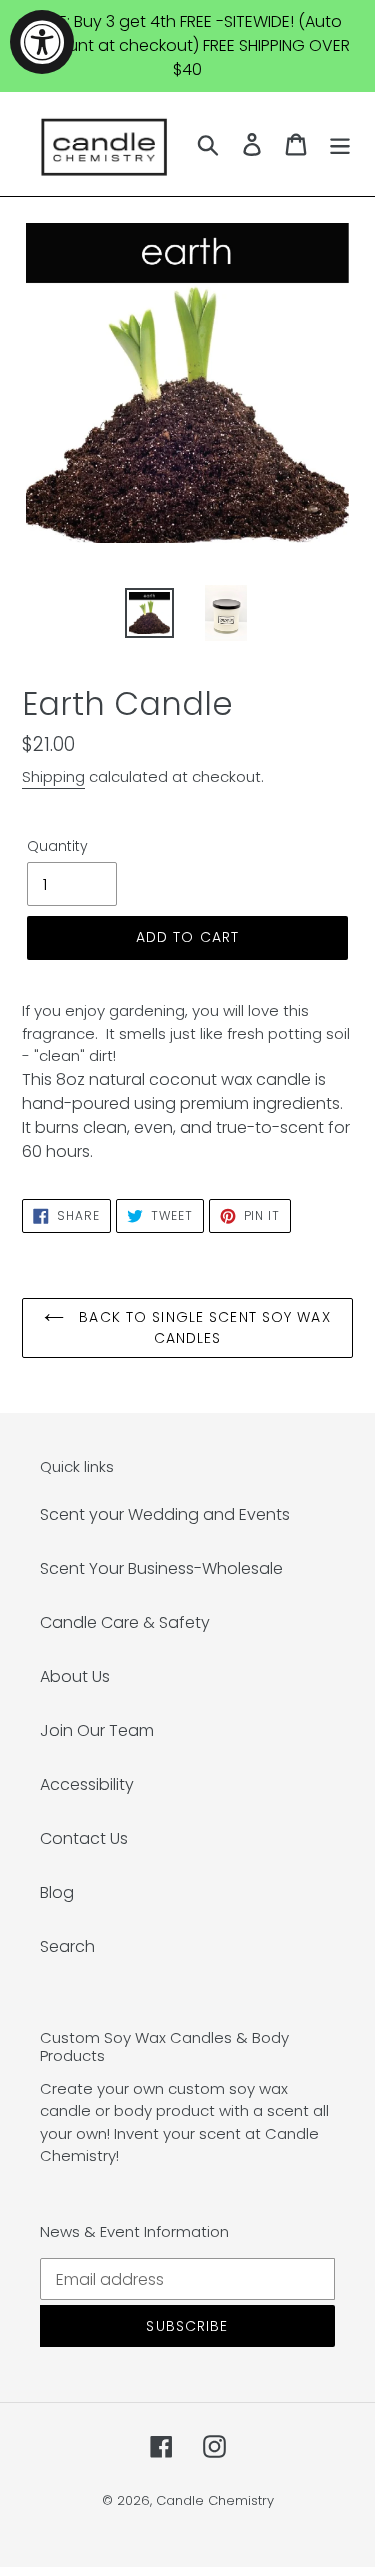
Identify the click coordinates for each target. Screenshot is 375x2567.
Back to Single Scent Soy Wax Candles (202, 1327)
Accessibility (87, 1784)
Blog (57, 1892)
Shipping (53, 776)
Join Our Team (97, 1730)
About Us (75, 1676)
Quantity (57, 846)
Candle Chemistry (215, 2500)
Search (67, 1946)
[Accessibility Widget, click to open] (42, 42)
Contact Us (84, 1838)
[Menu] (340, 144)
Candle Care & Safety (125, 1622)
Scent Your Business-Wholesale (161, 1568)
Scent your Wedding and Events (165, 1514)
